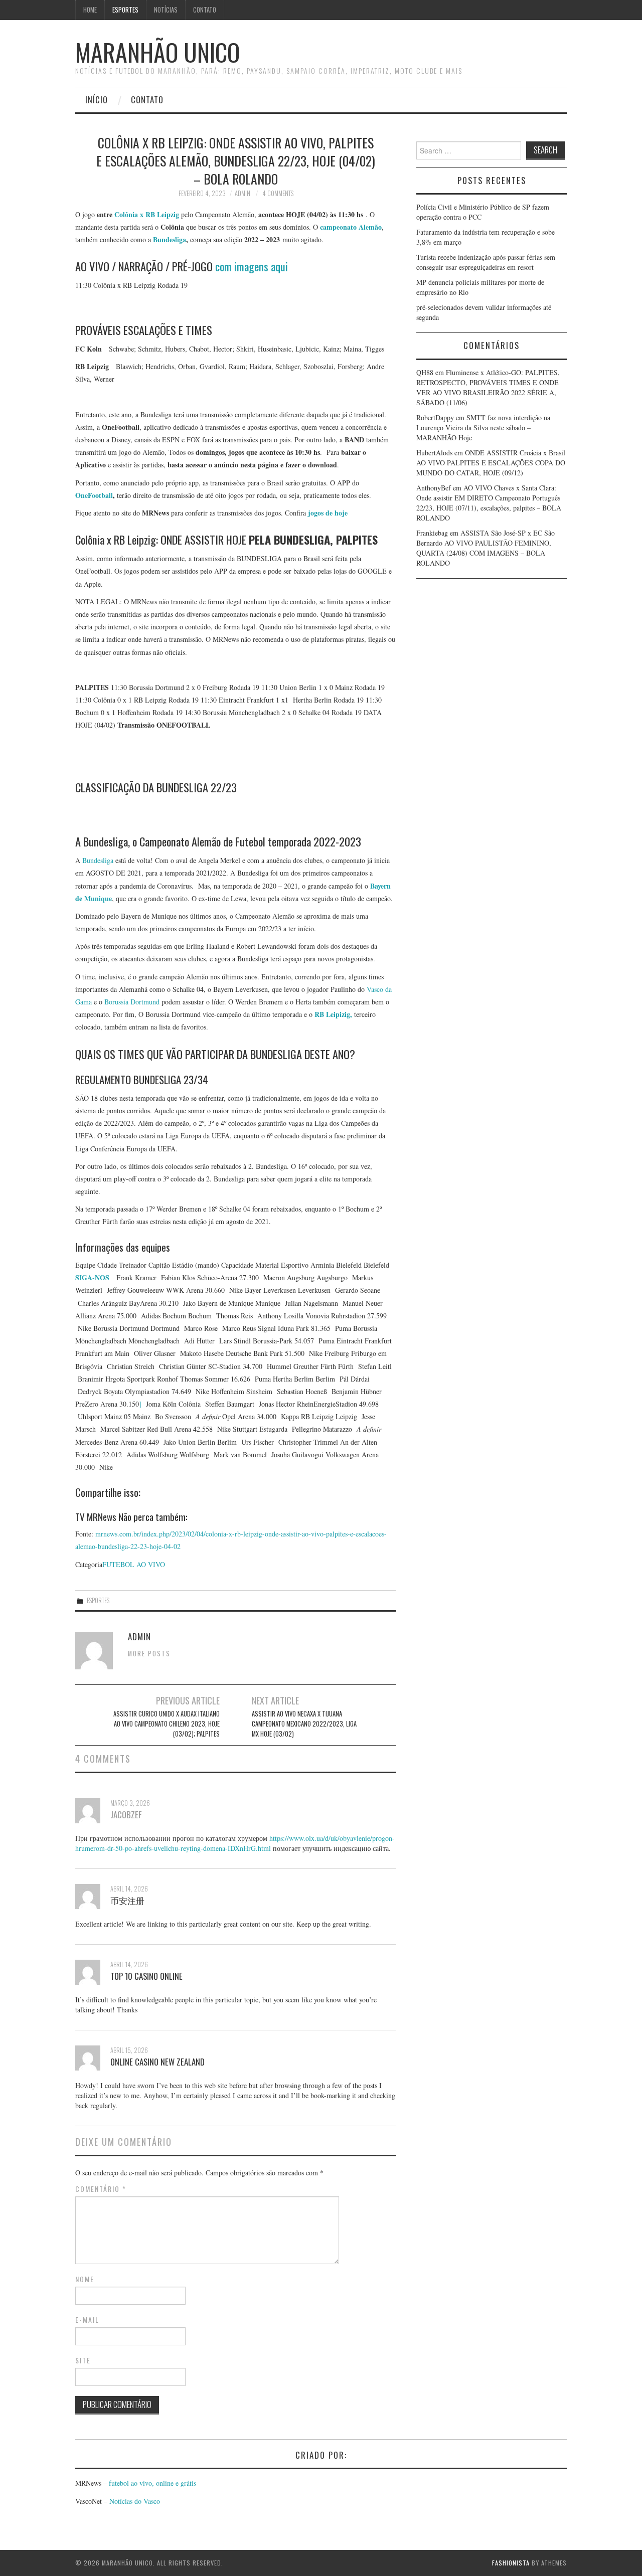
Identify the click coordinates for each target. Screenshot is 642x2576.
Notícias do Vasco (134, 2501)
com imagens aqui (252, 266)
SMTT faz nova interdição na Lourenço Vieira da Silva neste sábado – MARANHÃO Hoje (483, 427)
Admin (243, 193)
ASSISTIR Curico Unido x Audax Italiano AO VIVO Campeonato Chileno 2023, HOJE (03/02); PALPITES (167, 1724)
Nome (85, 2279)
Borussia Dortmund (133, 1002)
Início (97, 100)
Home (90, 10)
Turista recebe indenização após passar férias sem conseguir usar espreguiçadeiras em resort (486, 262)
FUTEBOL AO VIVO (134, 1564)
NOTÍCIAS (166, 10)
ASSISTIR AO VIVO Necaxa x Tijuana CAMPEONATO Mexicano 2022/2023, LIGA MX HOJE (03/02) (304, 1724)
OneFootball (94, 495)
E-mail (87, 2320)
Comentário (101, 2189)
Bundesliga (170, 239)
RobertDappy (435, 417)
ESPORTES (125, 10)
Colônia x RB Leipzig (148, 214)
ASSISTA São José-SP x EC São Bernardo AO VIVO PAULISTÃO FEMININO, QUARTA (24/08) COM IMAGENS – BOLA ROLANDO (486, 548)
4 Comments (278, 193)
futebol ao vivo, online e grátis (152, 2483)
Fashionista (511, 2563)
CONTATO (205, 10)
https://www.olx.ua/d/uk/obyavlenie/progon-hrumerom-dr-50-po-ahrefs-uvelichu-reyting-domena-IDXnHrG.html (235, 1843)
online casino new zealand (157, 2062)
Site (83, 2360)
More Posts (149, 1654)
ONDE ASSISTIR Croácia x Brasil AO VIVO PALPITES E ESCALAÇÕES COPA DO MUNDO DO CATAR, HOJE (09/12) (491, 463)
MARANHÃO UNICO (157, 52)
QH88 (425, 372)
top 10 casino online (146, 1976)
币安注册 (127, 1900)
